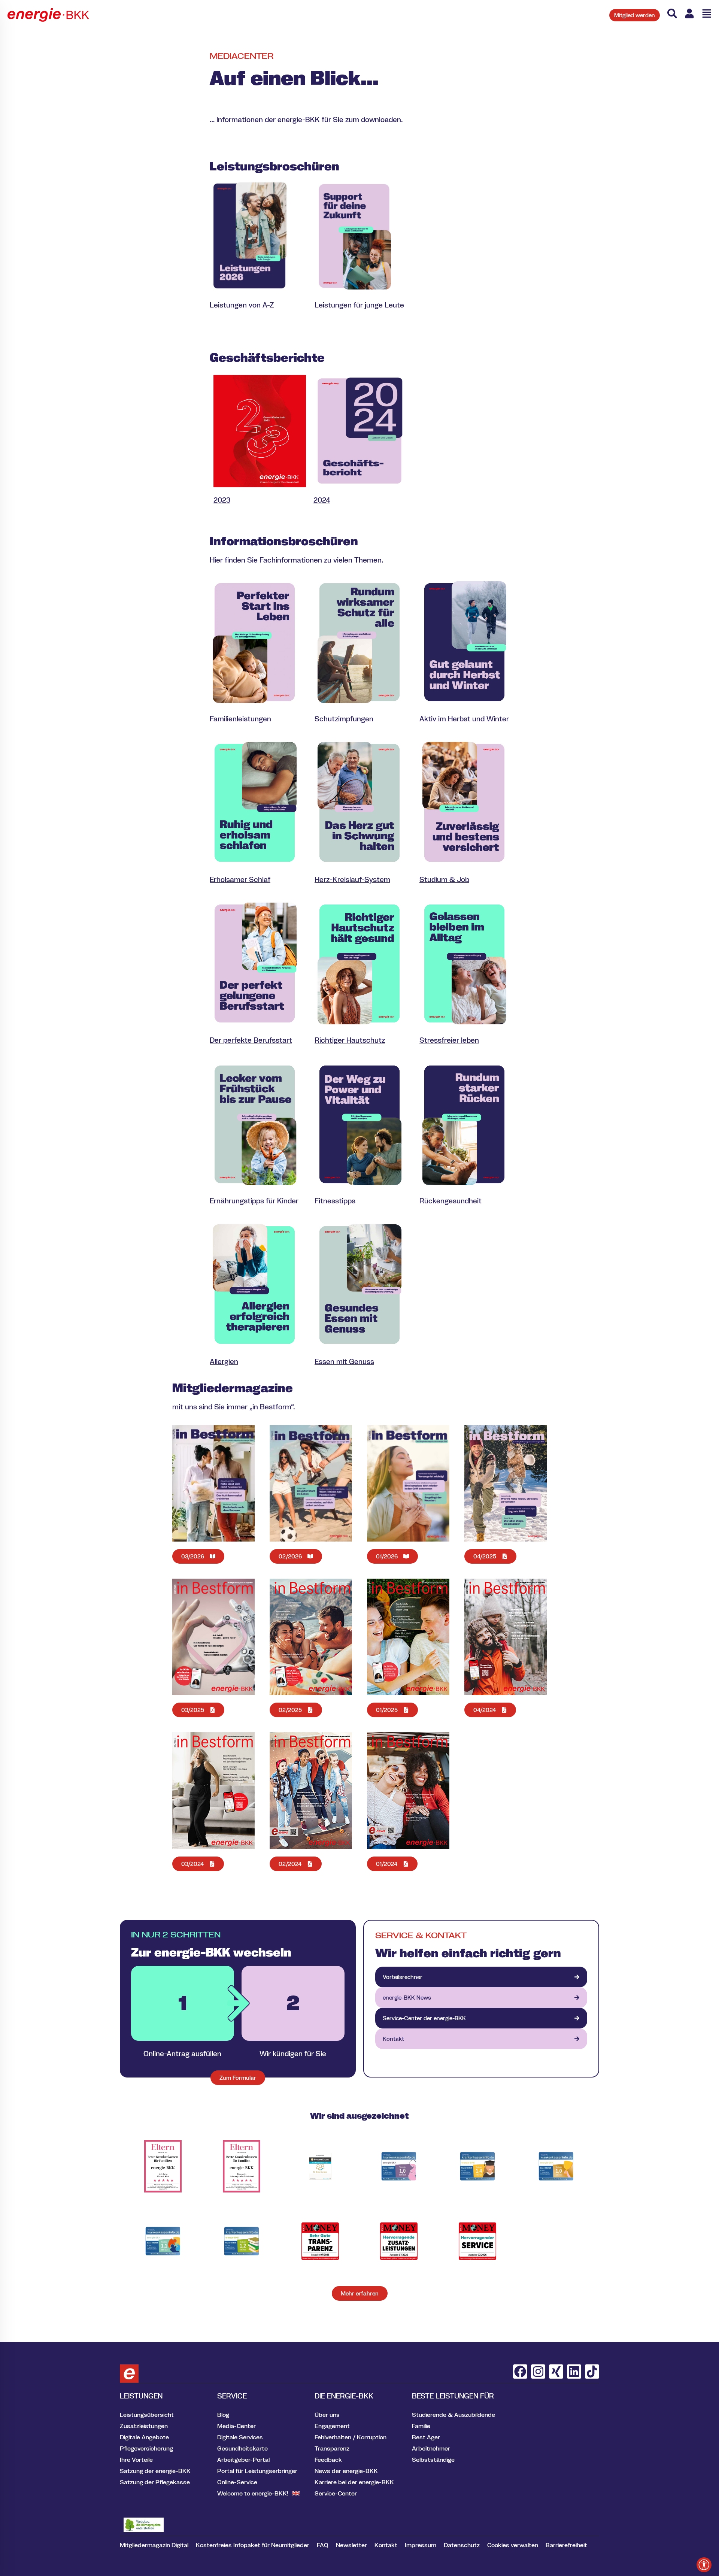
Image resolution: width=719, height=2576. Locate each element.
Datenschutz (462, 2545)
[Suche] (672, 13)
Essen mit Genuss (344, 1361)
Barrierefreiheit (566, 2545)
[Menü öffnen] (707, 13)
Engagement (332, 2426)
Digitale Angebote (144, 2437)
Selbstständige (433, 2460)
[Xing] (556, 2372)
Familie (421, 2426)
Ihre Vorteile (136, 2460)
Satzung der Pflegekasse (155, 2482)
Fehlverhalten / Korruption (351, 2437)
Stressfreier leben (449, 1040)
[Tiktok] (592, 2372)
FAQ (323, 2545)
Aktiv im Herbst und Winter (464, 719)
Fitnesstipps (335, 1201)
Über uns (327, 2415)
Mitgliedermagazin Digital (154, 2545)
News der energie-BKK (346, 2471)
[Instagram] (538, 2372)
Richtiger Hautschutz (350, 1040)
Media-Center (236, 2426)
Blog (223, 2415)
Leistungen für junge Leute (359, 305)
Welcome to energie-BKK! (253, 2493)
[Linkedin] (574, 2372)
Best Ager (426, 2437)
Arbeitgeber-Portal (243, 2460)
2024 (322, 500)
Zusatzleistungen (144, 2426)
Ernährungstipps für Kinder (254, 1201)
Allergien (224, 1361)
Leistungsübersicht (147, 2415)
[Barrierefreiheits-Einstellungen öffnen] (704, 2565)
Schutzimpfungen (344, 719)
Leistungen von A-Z (242, 305)
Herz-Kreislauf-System (352, 879)
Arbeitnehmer (431, 2448)
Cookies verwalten (513, 2545)
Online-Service (237, 2482)
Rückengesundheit (450, 1201)
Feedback (328, 2460)
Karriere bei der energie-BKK (354, 2482)
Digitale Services (240, 2437)
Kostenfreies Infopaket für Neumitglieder (253, 2545)
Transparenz (332, 2448)
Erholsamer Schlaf (240, 879)
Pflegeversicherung (146, 2448)
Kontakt (386, 2545)
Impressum (421, 2545)
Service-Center (336, 2493)
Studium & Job (444, 879)
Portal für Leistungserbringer (257, 2471)
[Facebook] (520, 2372)
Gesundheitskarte (242, 2448)
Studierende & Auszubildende (453, 2415)
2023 (222, 500)
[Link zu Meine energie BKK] (689, 13)
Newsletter (351, 2545)
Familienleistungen (240, 719)
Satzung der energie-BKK (155, 2471)
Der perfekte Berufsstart (251, 1040)
